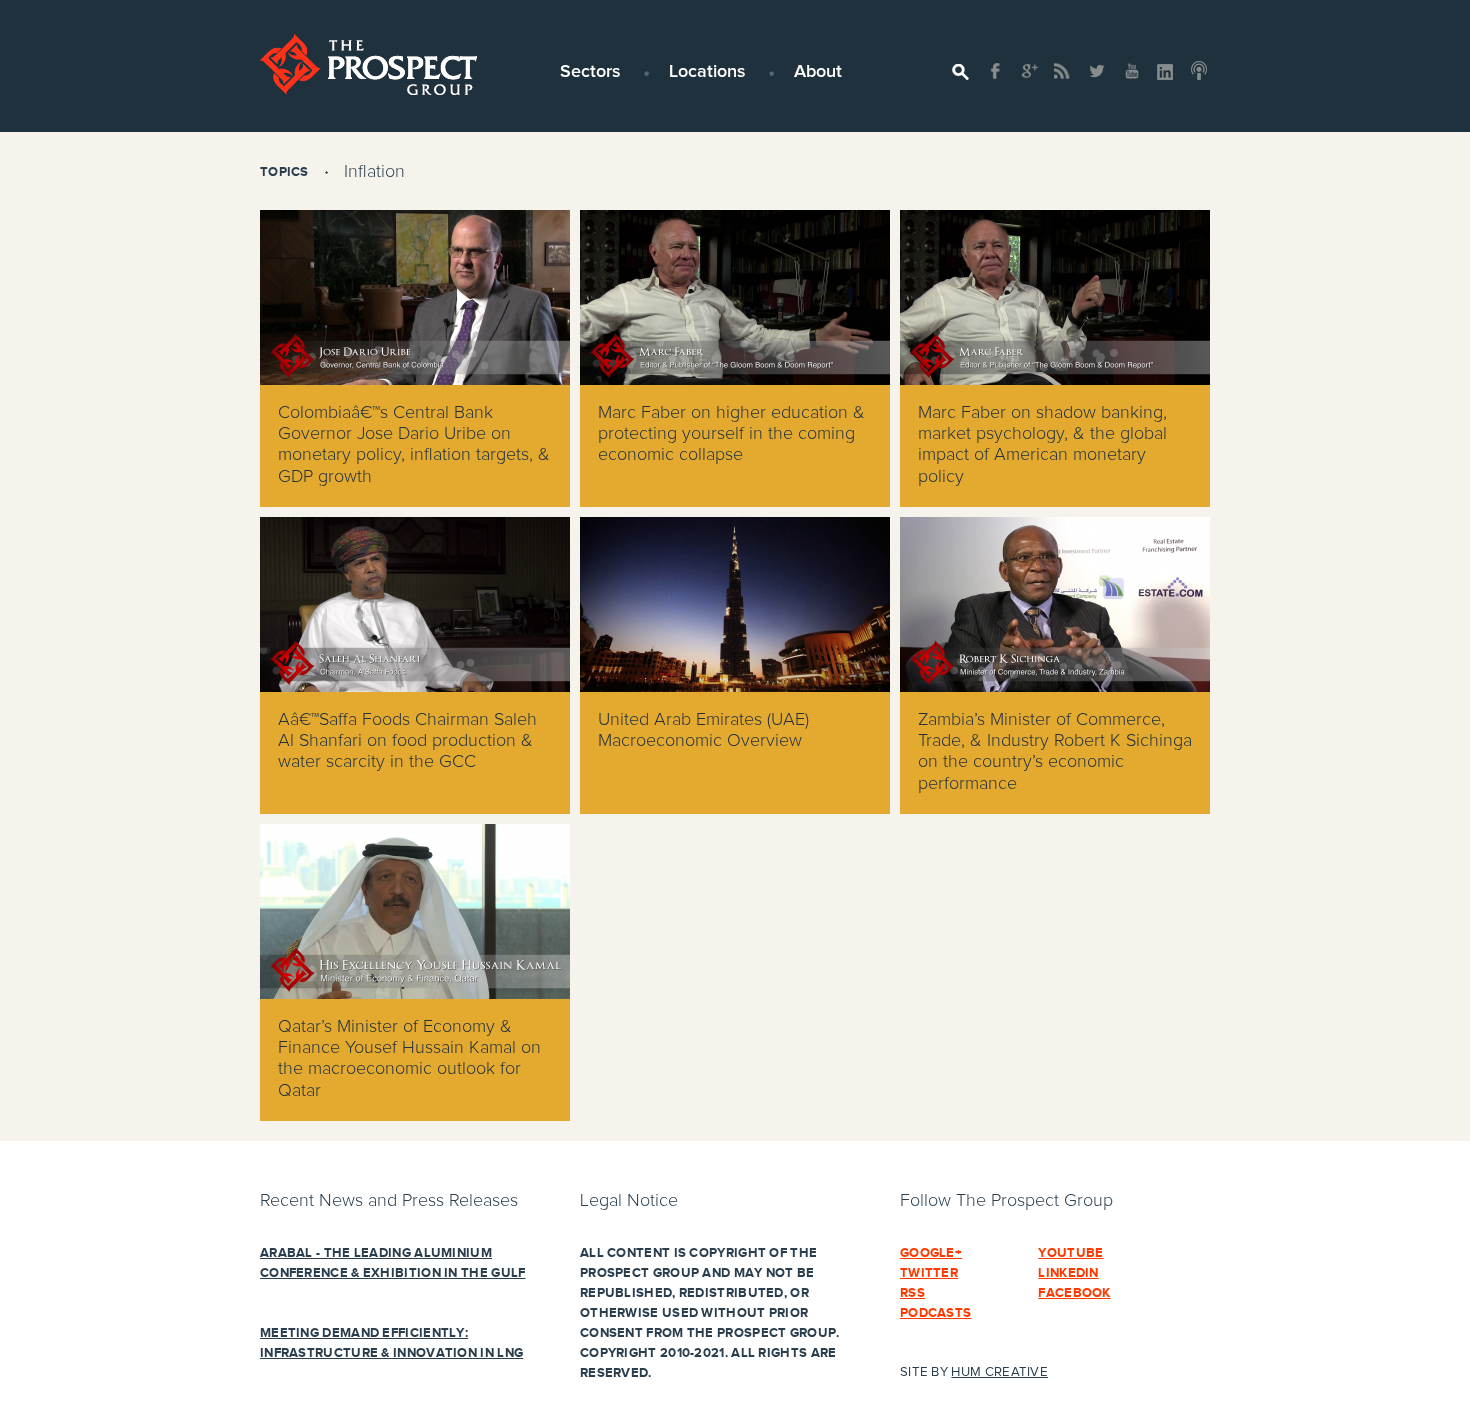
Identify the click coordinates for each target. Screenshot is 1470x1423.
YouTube (1070, 1253)
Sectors (590, 72)
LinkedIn (1068, 1273)
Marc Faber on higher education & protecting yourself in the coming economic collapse (731, 434)
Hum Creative (999, 1372)
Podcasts (935, 1313)
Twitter (929, 1273)
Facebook (1074, 1293)
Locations (707, 72)
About (818, 72)
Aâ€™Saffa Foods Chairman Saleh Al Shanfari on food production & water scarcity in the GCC (407, 741)
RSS (912, 1293)
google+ (931, 1253)
